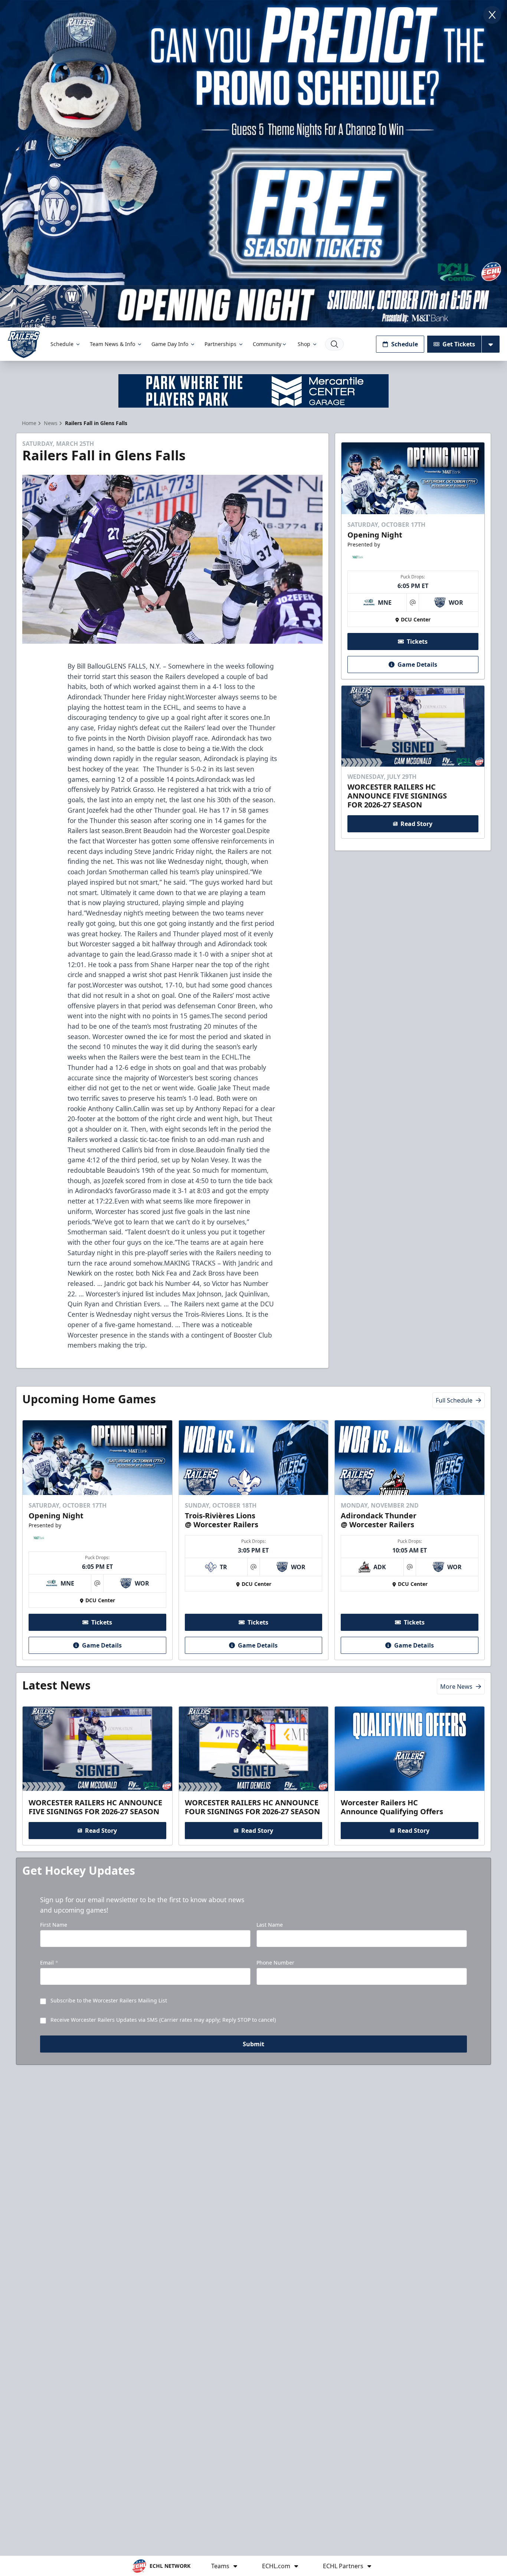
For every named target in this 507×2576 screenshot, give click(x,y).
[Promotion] (253, 306)
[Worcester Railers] (24, 344)
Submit (253, 2044)
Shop (304, 344)
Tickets (417, 641)
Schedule (62, 344)
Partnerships (220, 344)
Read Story (416, 824)
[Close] (492, 15)
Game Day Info (170, 344)
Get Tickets (459, 344)
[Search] (334, 344)
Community (267, 344)
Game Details (417, 665)
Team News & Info (112, 344)
